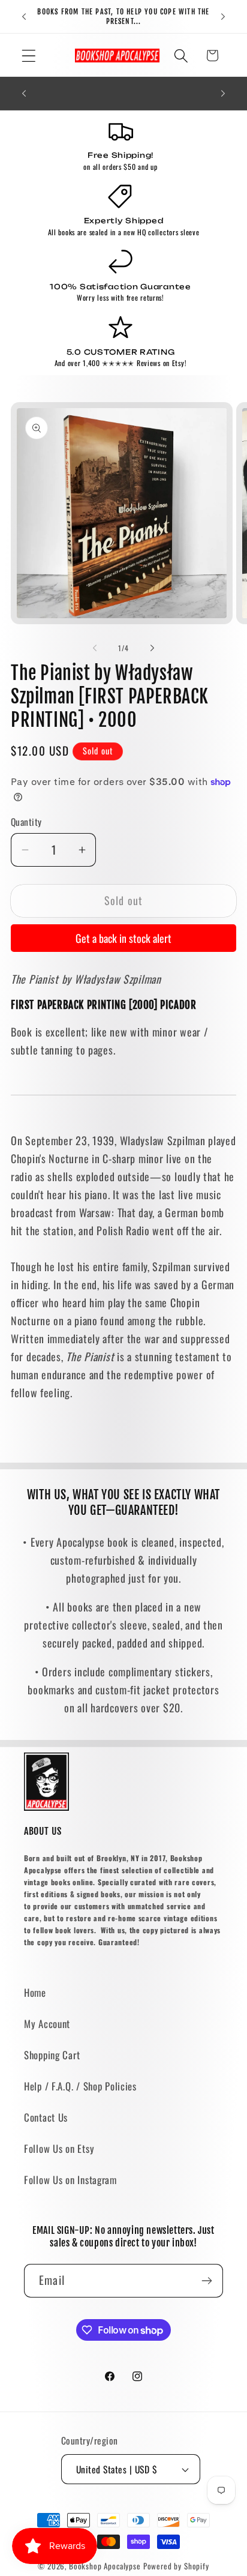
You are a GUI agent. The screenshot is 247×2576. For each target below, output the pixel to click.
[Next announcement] (223, 17)
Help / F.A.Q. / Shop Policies (80, 2086)
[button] (29, 56)
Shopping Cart (52, 2055)
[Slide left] (95, 648)
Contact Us (46, 2117)
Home (35, 1992)
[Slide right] (152, 648)
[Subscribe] (207, 2281)
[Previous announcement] (24, 17)
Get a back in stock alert (123, 938)
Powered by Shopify (176, 2566)
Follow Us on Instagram (70, 2180)
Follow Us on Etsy (59, 2148)
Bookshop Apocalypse (105, 2566)
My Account (47, 2024)
